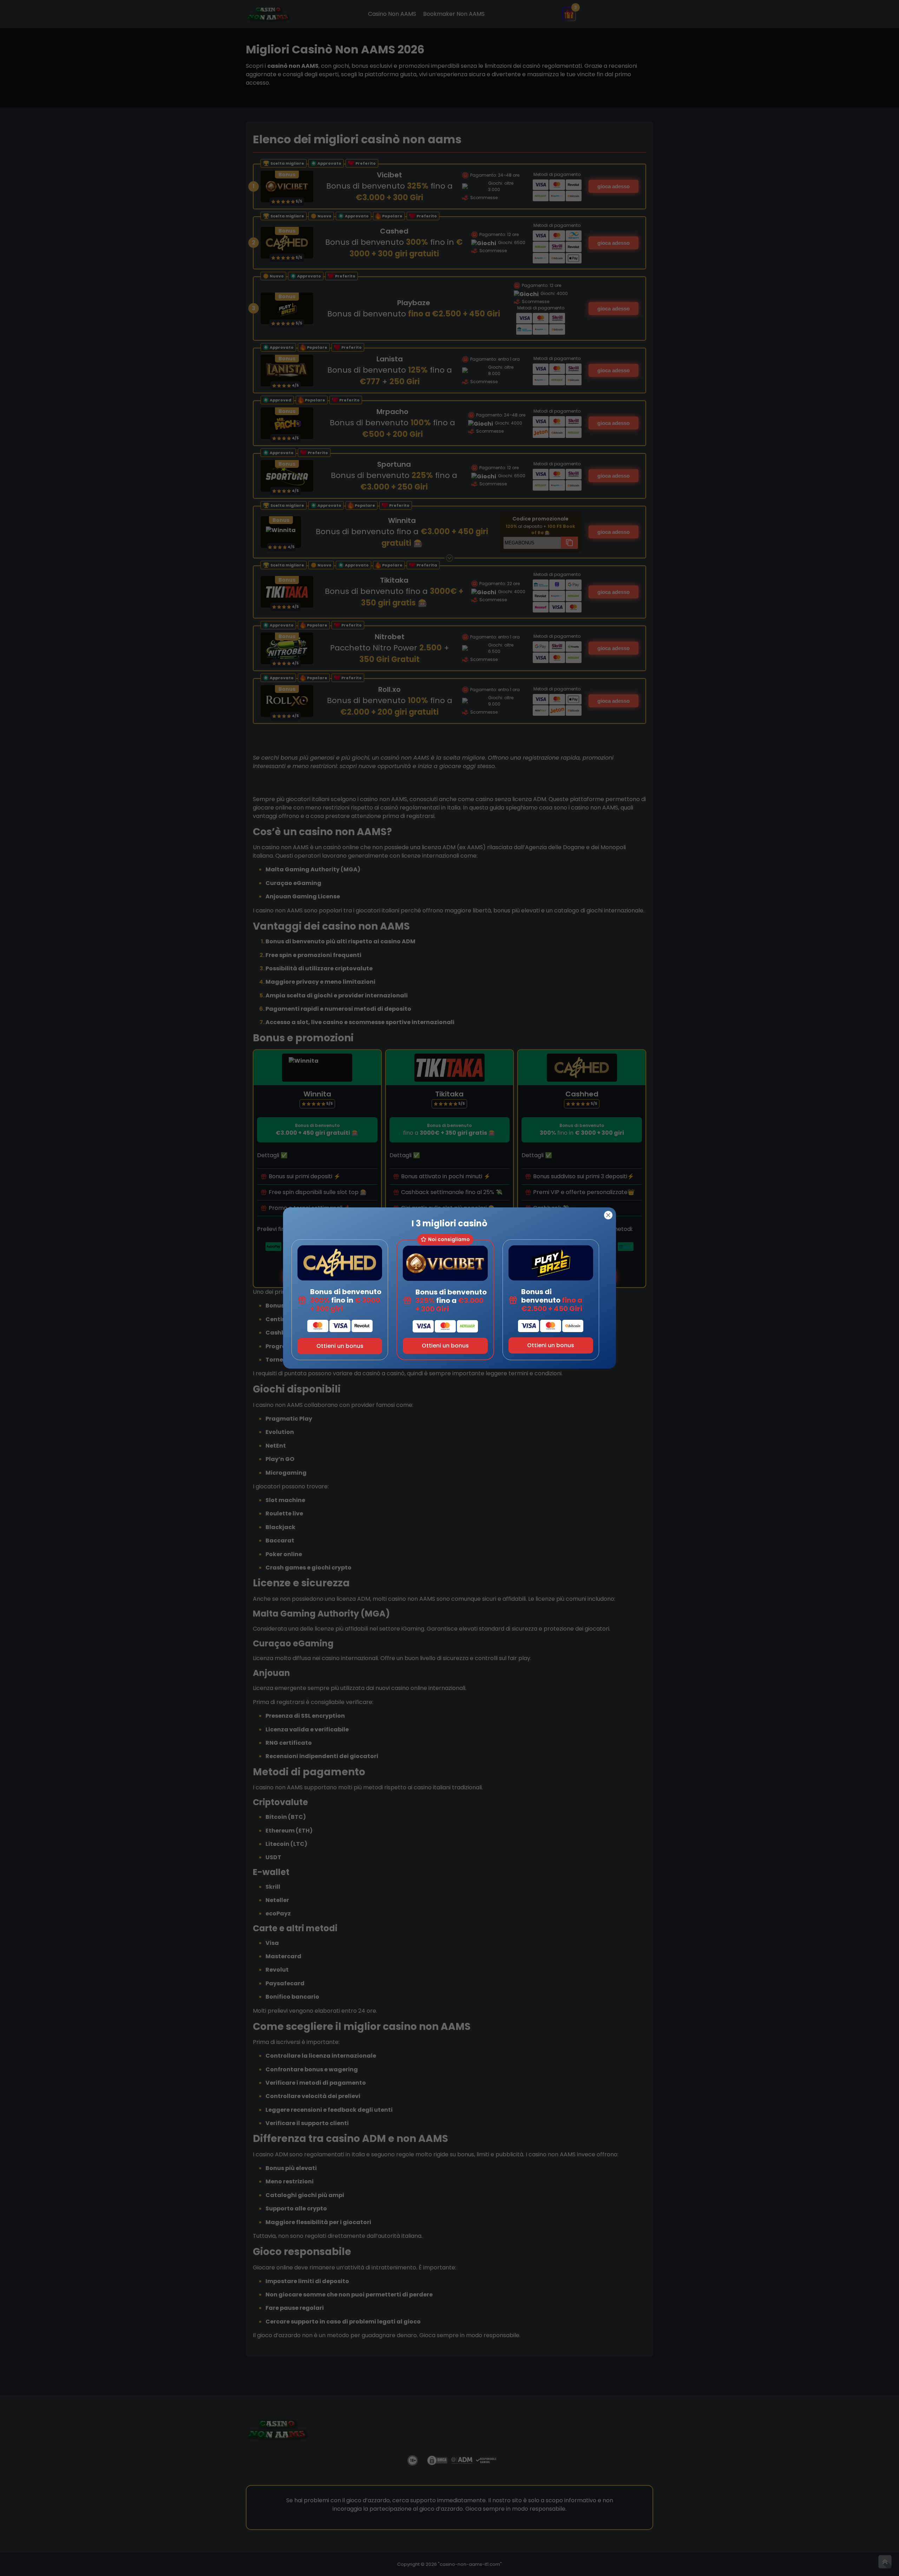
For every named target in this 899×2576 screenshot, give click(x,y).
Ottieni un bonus (340, 1346)
